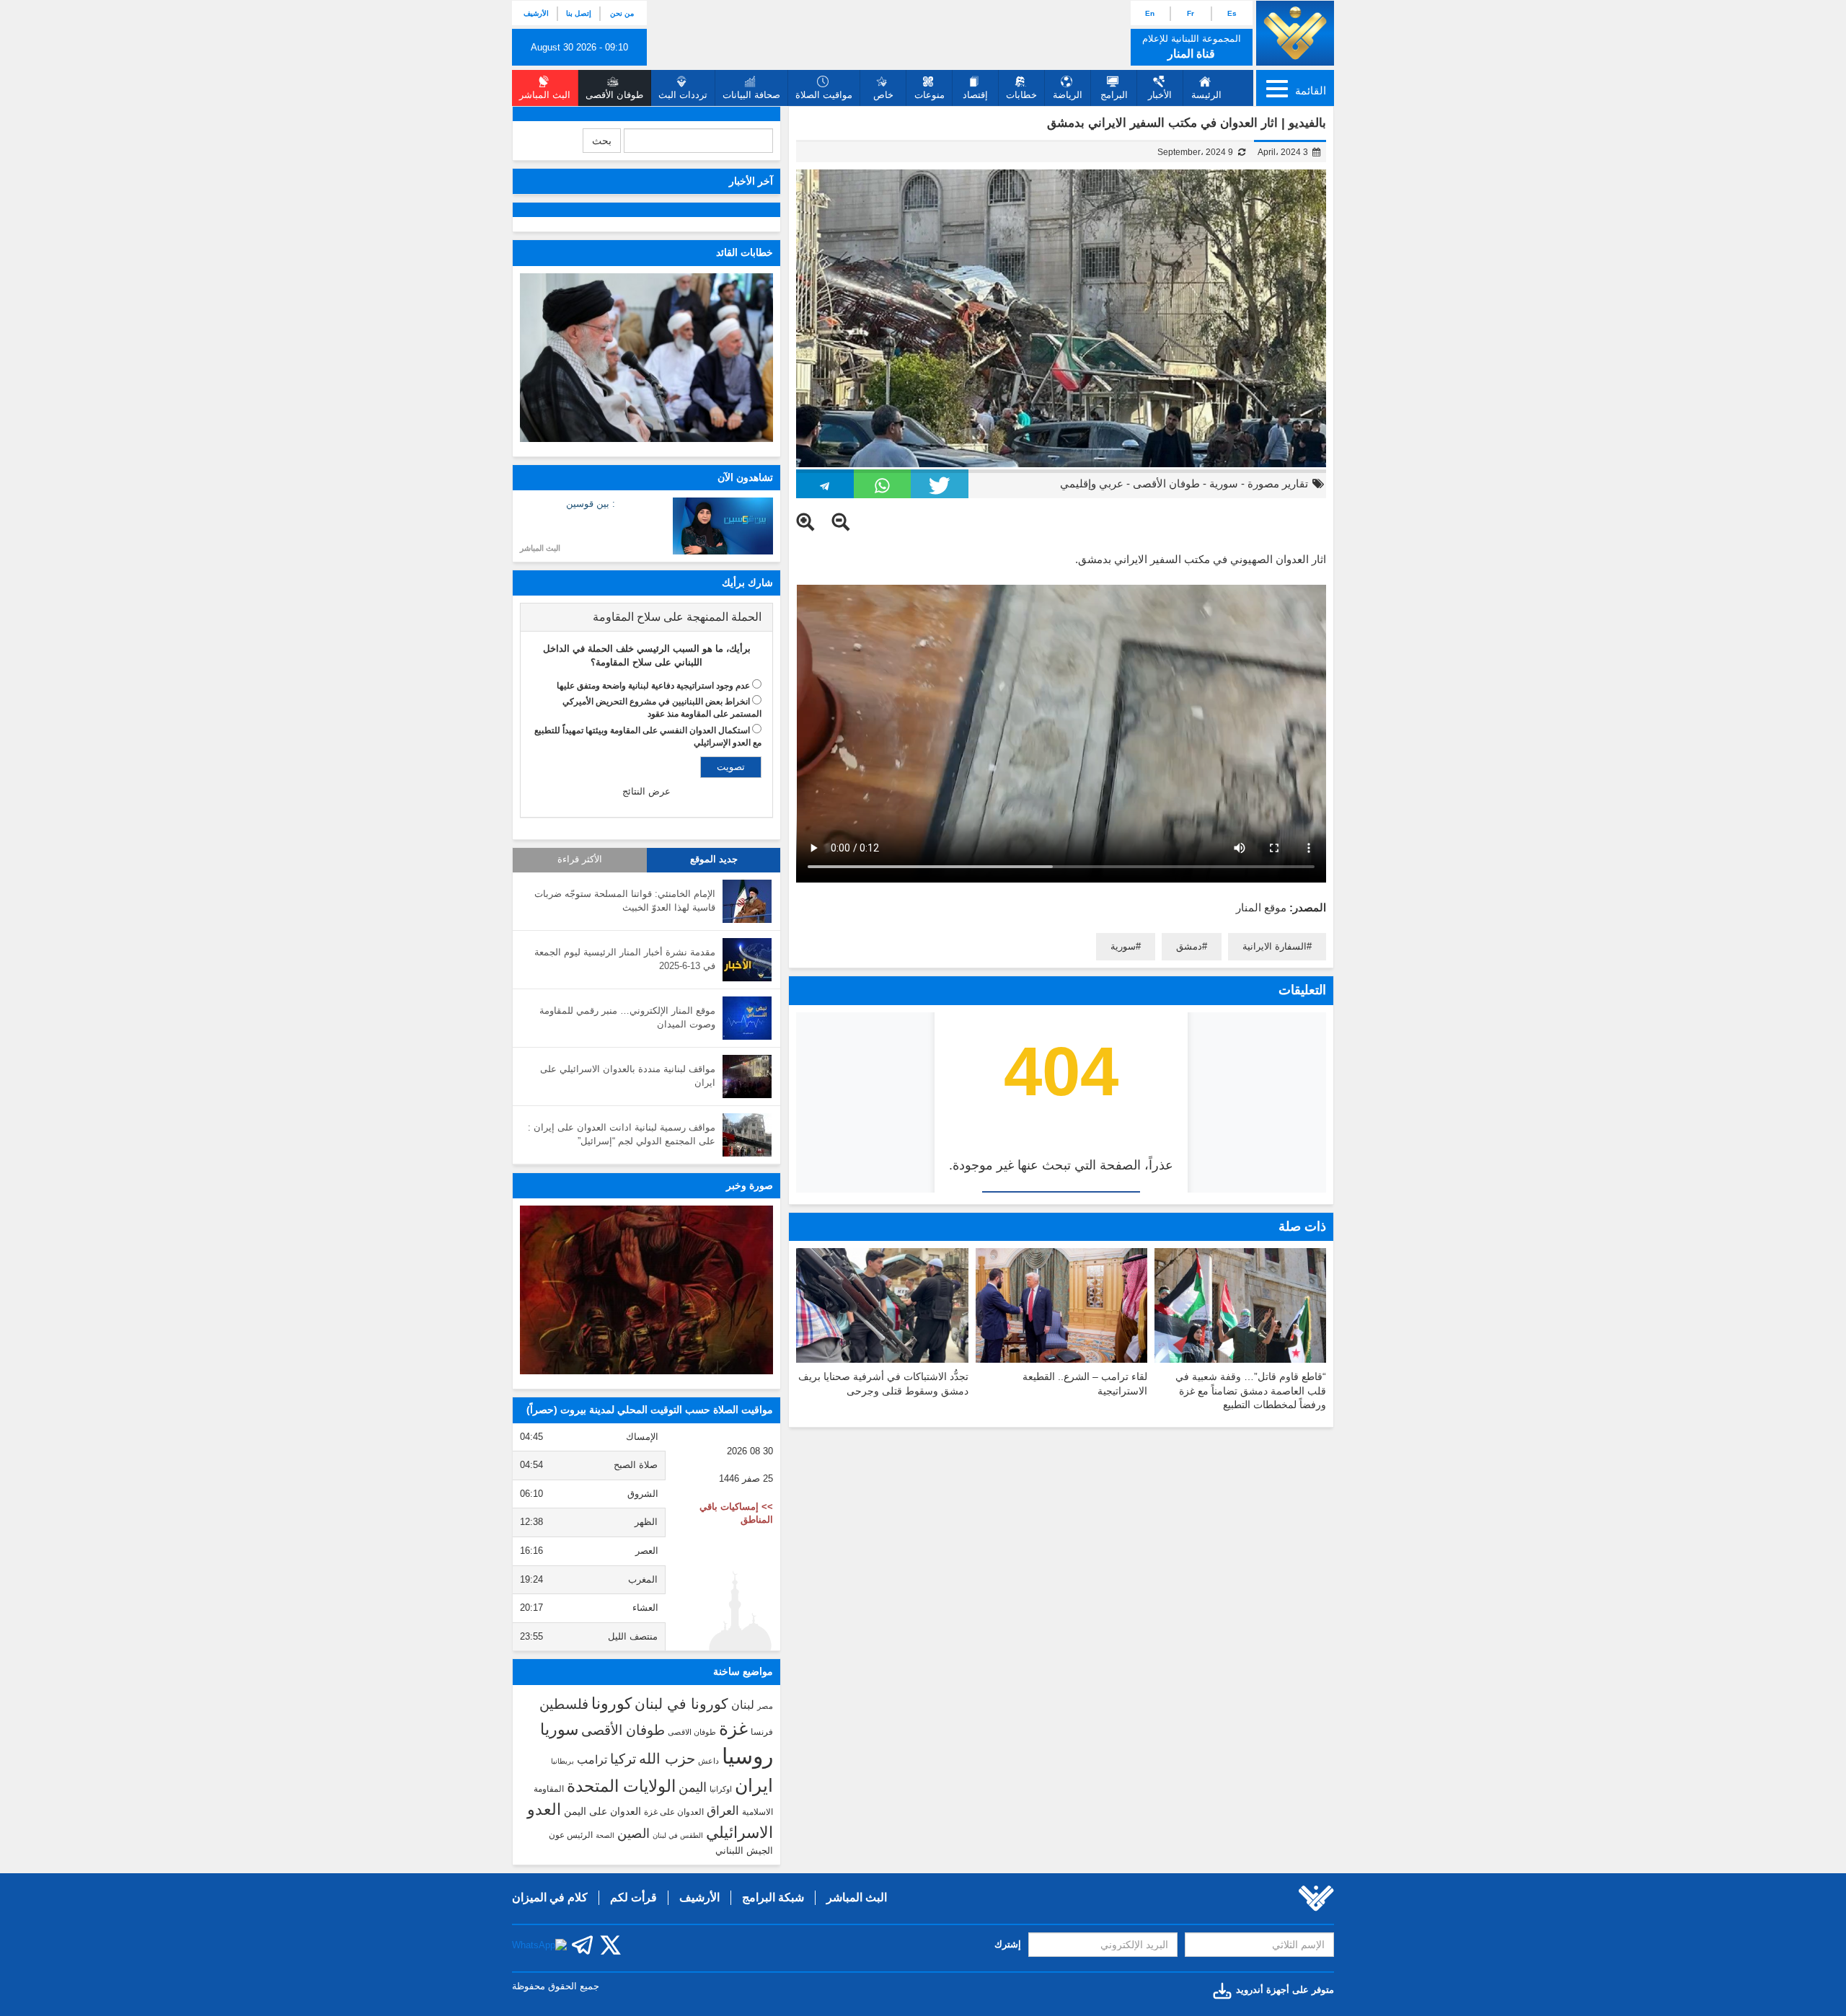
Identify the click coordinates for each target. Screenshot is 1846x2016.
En (1150, 13)
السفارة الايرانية (1275, 946)
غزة (733, 1728)
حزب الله (667, 1759)
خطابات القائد (745, 252)
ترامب (592, 1759)
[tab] (646, 617)
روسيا (747, 1756)
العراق (723, 1811)
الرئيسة (1206, 95)
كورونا (611, 1703)
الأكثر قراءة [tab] (580, 859)
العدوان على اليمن (602, 1812)
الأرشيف (536, 13)
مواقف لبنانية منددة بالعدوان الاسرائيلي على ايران (628, 1076)
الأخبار (1160, 95)
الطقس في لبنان (678, 1835)
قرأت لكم (633, 1897)
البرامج (1114, 95)
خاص (883, 95)
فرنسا (762, 1732)
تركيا (623, 1759)
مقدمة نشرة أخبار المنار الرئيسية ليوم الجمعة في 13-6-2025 (625, 959)
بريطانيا (562, 1761)
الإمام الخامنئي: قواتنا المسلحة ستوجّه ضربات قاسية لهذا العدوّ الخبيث (625, 901)
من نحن (622, 13)
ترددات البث (683, 95)
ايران (754, 1785)
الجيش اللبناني (744, 1851)
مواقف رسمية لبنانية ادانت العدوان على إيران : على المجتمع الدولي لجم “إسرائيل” (622, 1134)
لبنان (743, 1705)
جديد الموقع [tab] (714, 859)
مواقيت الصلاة (824, 95)
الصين (633, 1833)
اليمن (693, 1787)
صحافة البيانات (751, 95)
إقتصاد (975, 95)
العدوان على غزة (674, 1812)
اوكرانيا (721, 1789)
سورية (1224, 483)
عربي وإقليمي (1092, 483)
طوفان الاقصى (692, 1732)
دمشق (1189, 946)
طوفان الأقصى (1166, 483)
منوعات (929, 95)
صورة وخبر (750, 1185)
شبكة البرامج (773, 1897)
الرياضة (1068, 95)
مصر (765, 1706)
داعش (708, 1761)
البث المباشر (540, 548)
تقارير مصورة (1278, 483)
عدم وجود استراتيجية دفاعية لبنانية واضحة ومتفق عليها (653, 686)
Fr (1191, 13)
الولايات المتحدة (621, 1786)
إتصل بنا (579, 13)
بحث (602, 141)
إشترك (1008, 1944)
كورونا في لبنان (681, 1704)
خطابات (1021, 95)
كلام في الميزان (550, 1897)
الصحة (605, 1835)
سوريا (559, 1729)
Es (1232, 13)
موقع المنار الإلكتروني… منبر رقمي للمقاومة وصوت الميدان (627, 1017)
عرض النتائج (646, 791)
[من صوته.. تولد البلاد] (646, 1290)
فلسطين (564, 1704)
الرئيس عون (571, 1835)
